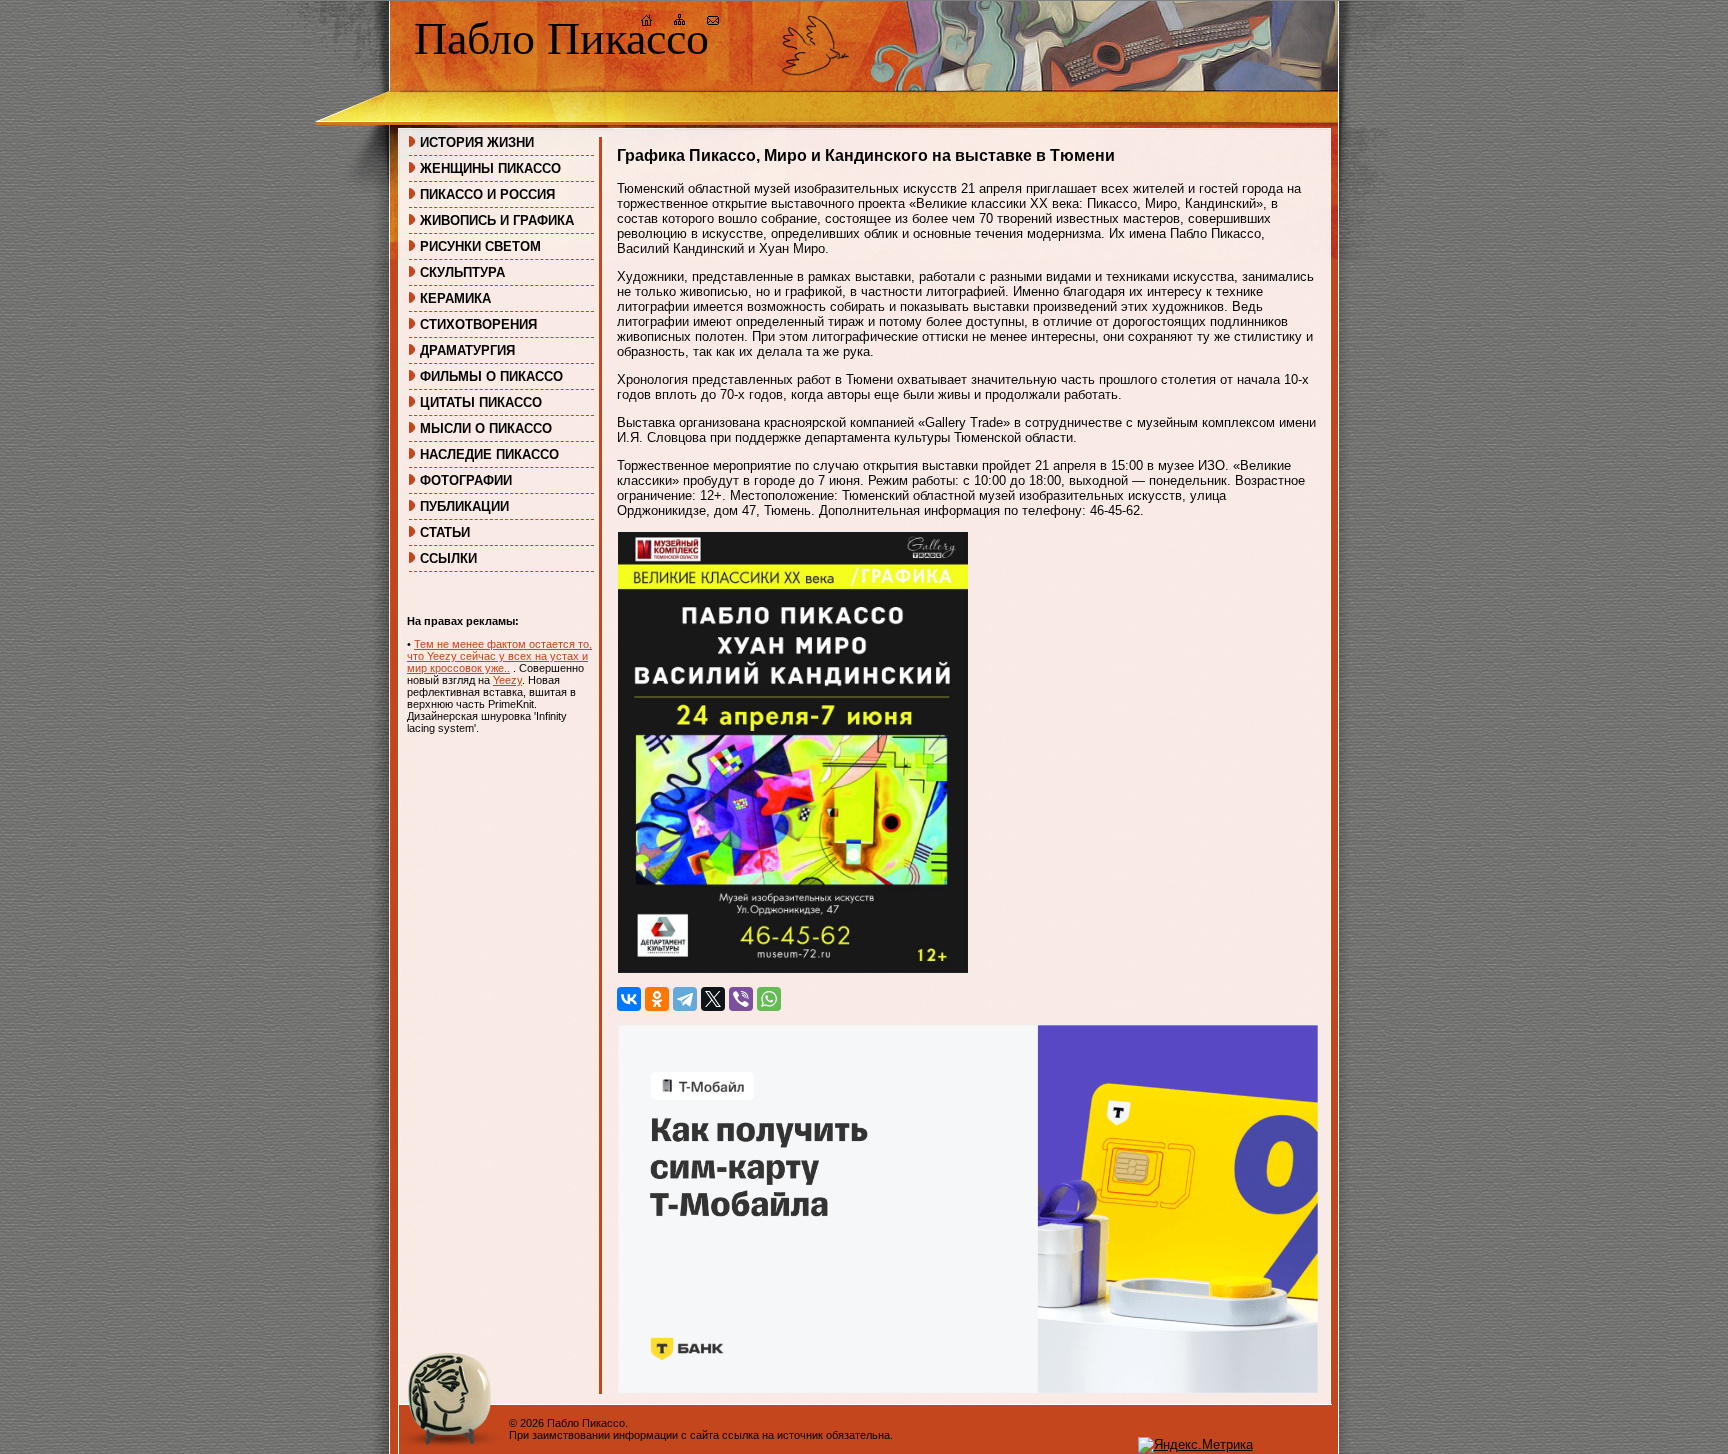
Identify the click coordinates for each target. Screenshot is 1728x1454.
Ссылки (448, 558)
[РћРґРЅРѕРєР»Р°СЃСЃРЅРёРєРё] (657, 999)
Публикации (464, 506)
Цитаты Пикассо (481, 402)
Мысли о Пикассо (486, 428)
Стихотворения (478, 324)
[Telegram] (685, 999)
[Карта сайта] (680, 22)
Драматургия (467, 350)
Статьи (445, 532)
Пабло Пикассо (561, 38)
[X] (713, 999)
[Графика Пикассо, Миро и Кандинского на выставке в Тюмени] (793, 969)
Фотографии (466, 480)
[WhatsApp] (769, 999)
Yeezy (507, 680)
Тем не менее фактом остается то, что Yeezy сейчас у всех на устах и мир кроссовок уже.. (499, 656)
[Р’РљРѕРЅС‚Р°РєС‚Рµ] (629, 999)
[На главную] (647, 22)
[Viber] (741, 999)
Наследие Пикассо (489, 454)
